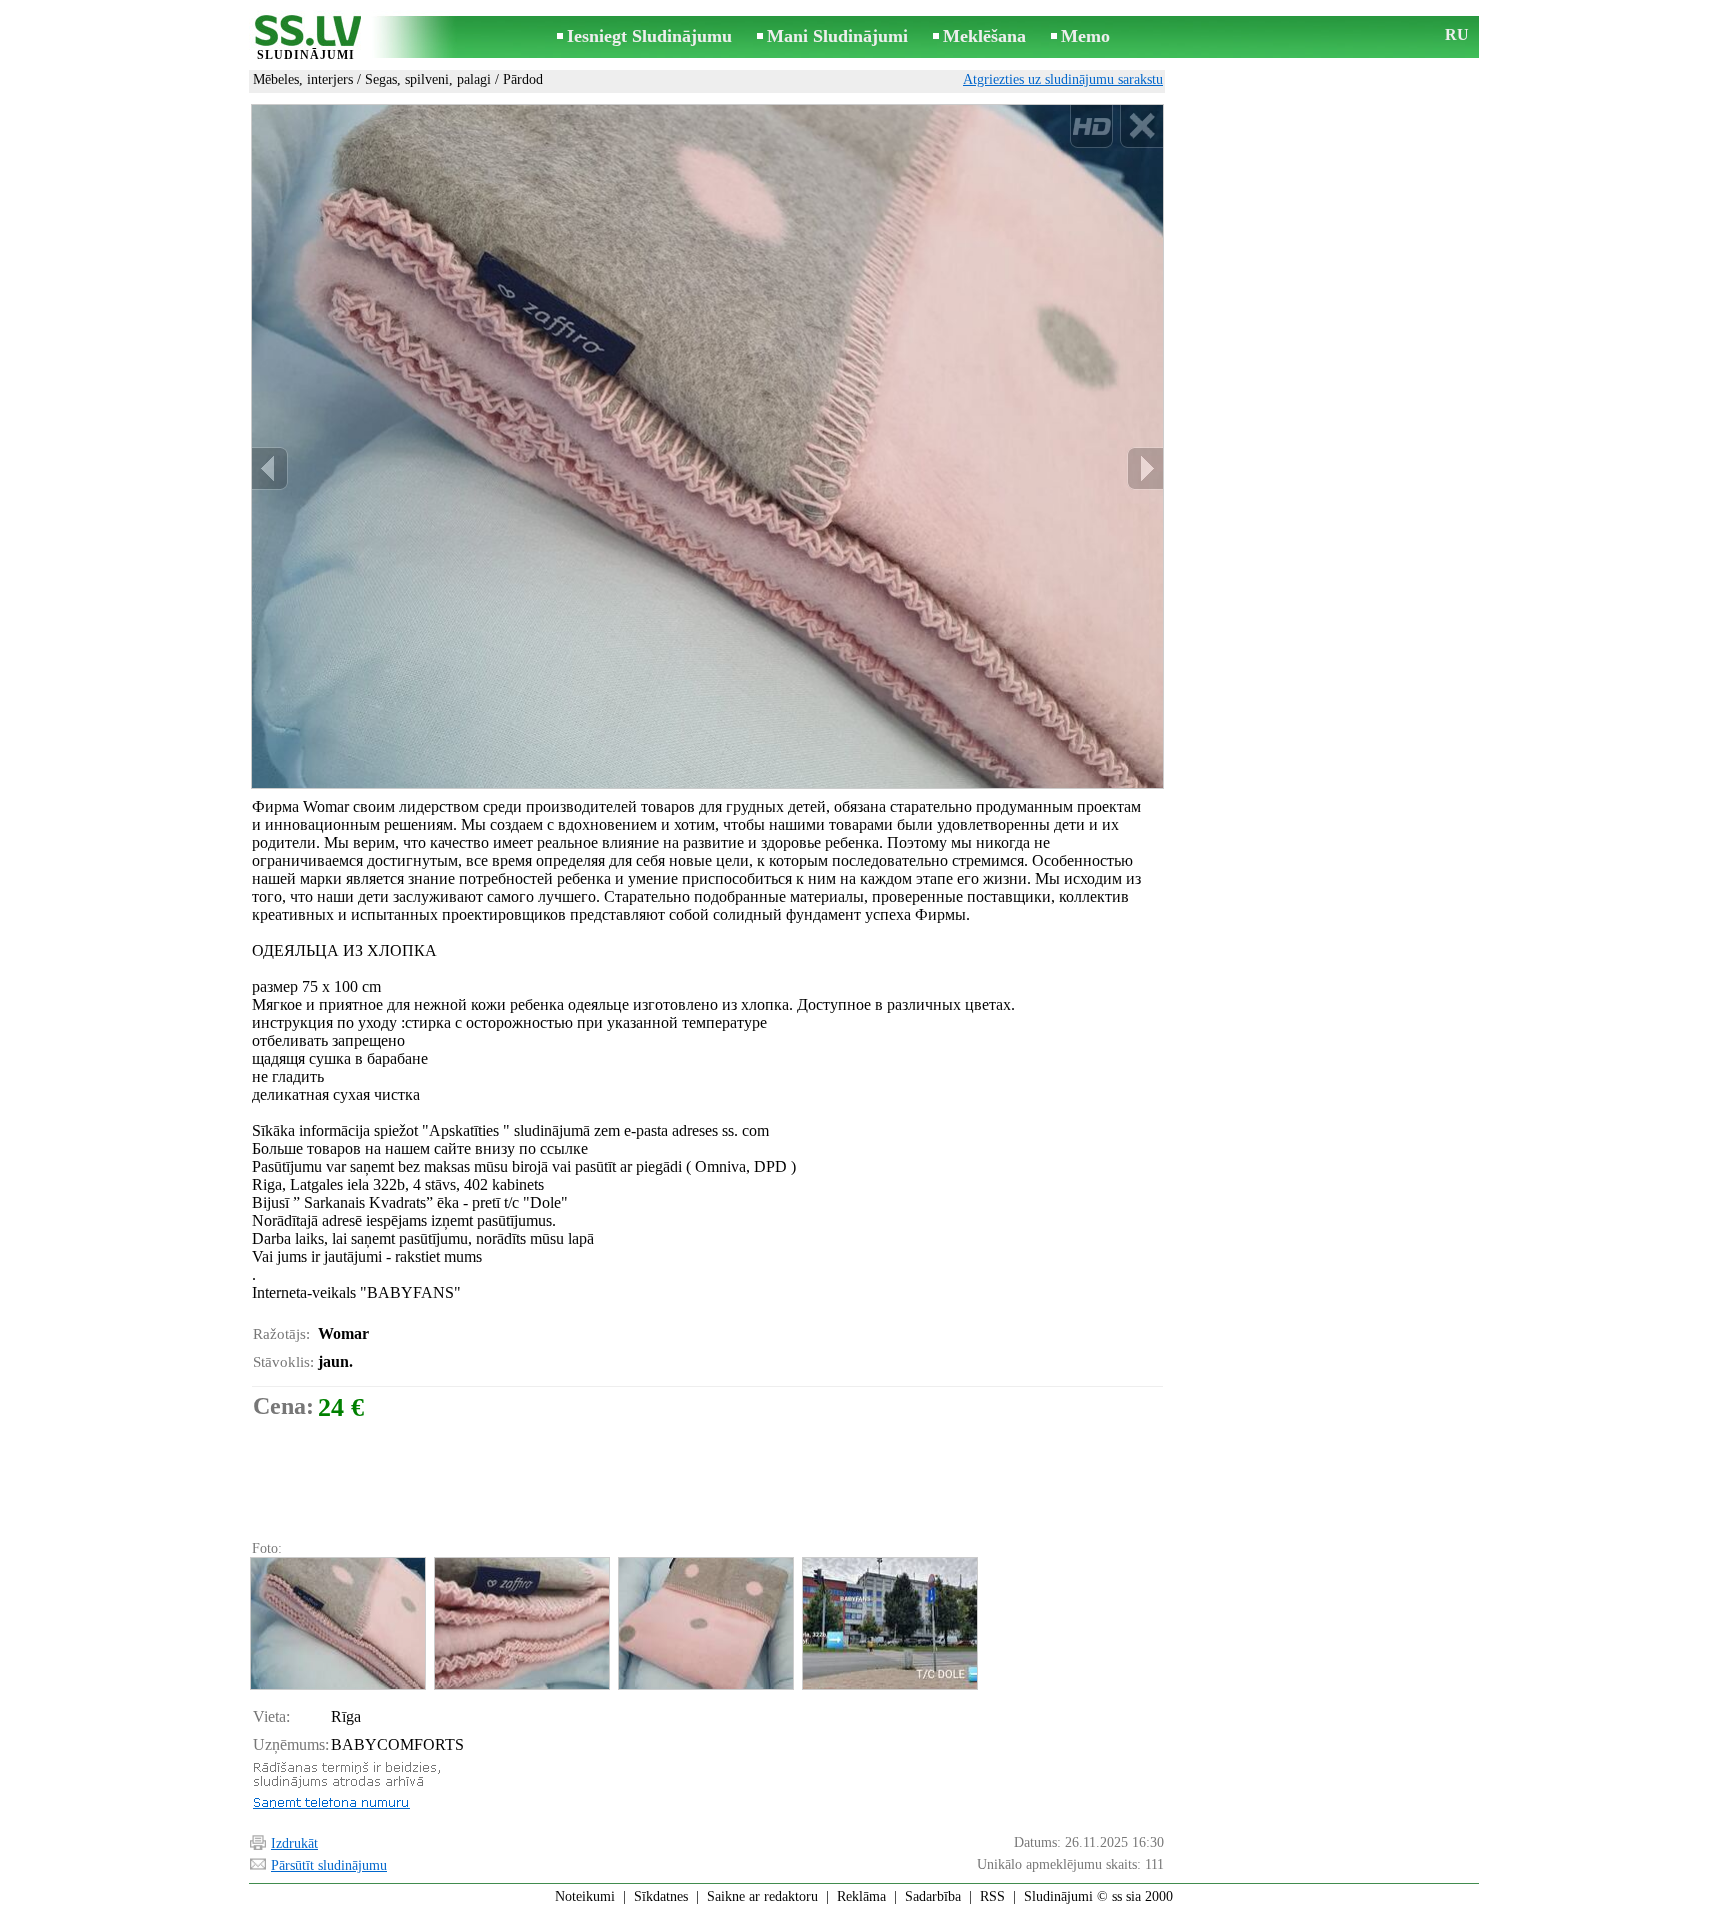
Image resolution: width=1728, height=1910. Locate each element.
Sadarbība (933, 1896)
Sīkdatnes (661, 1896)
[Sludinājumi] (306, 38)
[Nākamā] (1145, 468)
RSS (992, 1896)
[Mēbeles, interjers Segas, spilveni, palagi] (337, 1623)
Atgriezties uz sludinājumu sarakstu (1063, 79)
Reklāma (861, 1896)
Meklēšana (984, 36)
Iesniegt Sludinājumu (649, 36)
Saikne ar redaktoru (762, 1896)
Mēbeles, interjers (303, 79)
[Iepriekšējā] (270, 468)
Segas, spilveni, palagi (428, 79)
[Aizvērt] (1141, 126)
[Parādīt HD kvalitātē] (707, 446)
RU (1457, 34)
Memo (1085, 36)
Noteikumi (585, 1896)
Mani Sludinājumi (837, 36)
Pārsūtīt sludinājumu (329, 1865)
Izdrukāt (294, 1843)
